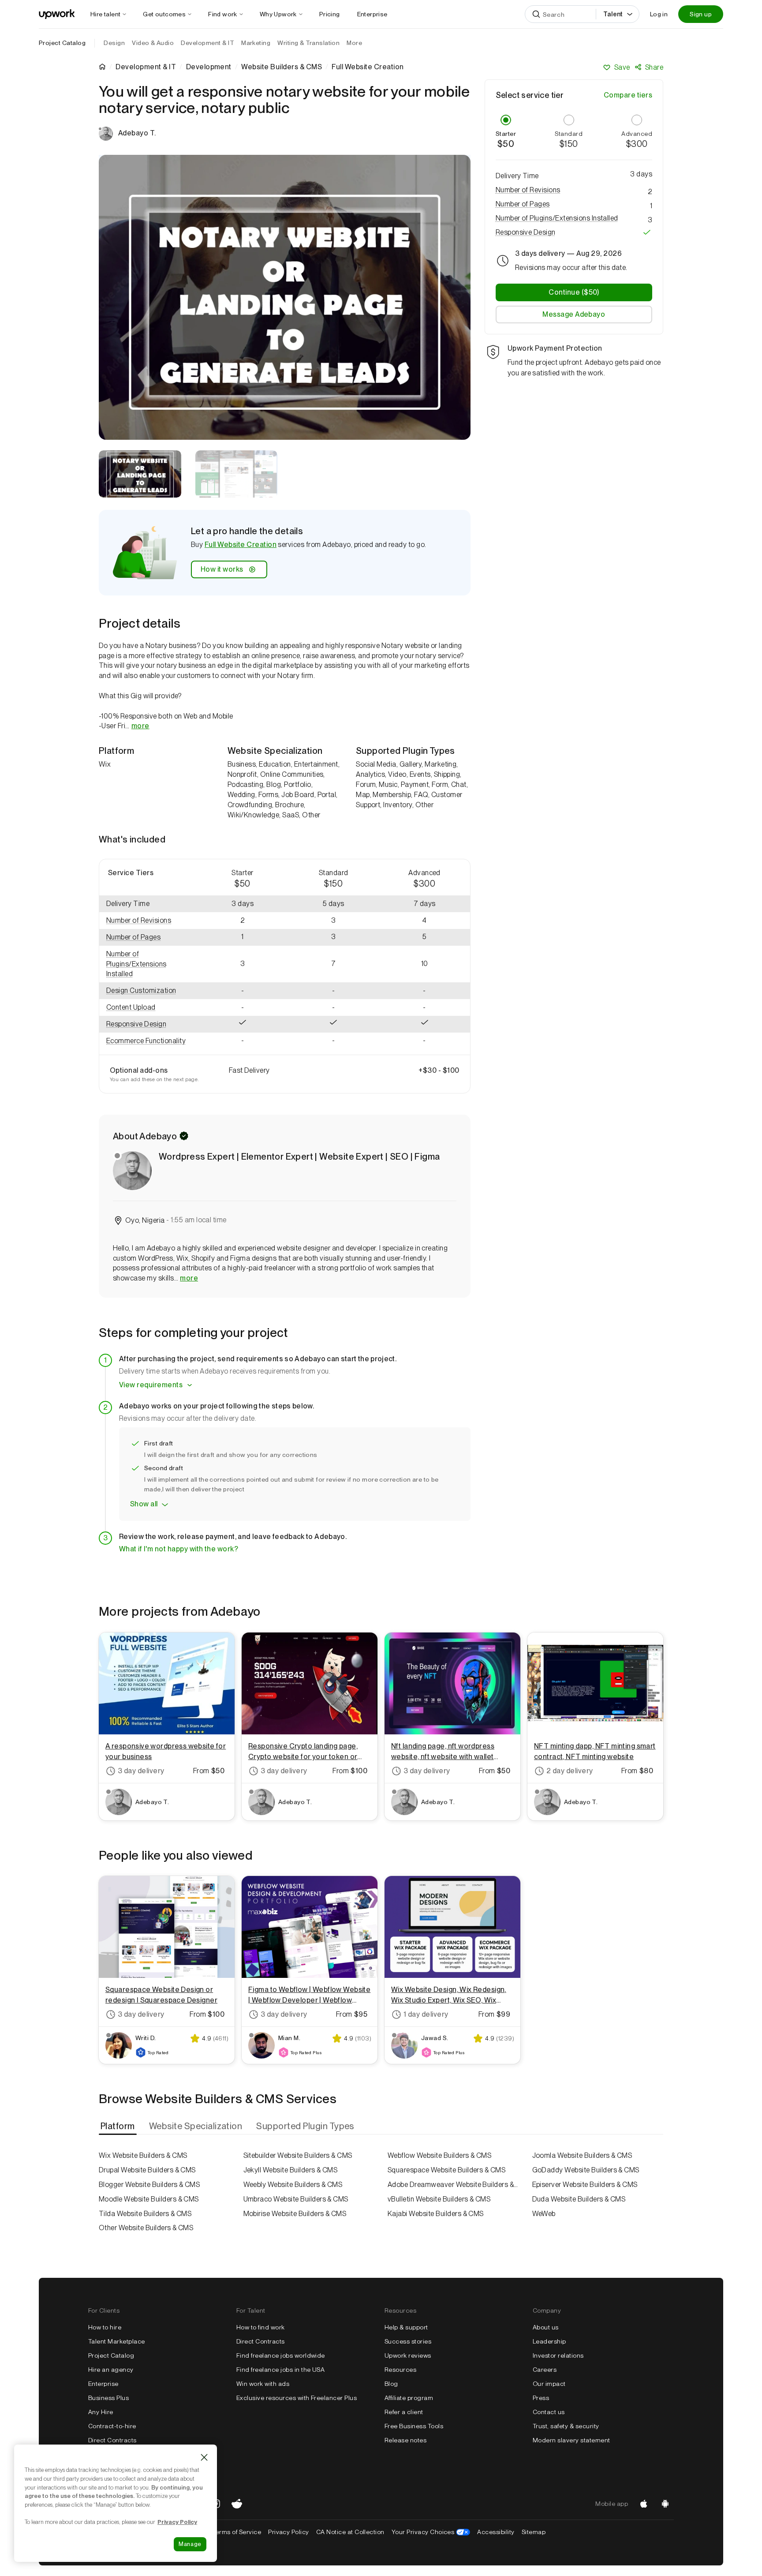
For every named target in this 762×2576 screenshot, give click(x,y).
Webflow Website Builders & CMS (439, 2155)
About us (546, 2327)
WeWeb (544, 2214)
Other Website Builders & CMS (146, 2228)
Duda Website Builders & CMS (579, 2199)
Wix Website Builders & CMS (143, 2155)
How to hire (105, 2327)
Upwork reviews (408, 2355)
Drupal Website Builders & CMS (147, 2170)
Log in (659, 14)
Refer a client (404, 2412)
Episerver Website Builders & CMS (585, 2185)
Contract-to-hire (112, 2426)
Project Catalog (62, 43)
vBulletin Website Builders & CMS (439, 2199)
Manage (190, 2544)
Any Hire (101, 2412)
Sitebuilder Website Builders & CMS (298, 2155)
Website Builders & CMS (282, 67)
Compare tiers (628, 95)
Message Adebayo (574, 314)
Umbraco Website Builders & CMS (296, 2199)
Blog (391, 2384)
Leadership (549, 2341)
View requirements (151, 1385)
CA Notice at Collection (350, 2532)
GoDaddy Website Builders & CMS (586, 2170)
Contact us (549, 2412)
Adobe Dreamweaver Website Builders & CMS (453, 2185)
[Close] (204, 2457)
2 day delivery (570, 1771)
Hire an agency (111, 2370)
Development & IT (146, 67)
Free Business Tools (414, 2426)
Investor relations (558, 2355)
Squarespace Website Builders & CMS (446, 2170)
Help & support (406, 2327)
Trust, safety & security (566, 2426)
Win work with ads (263, 2384)
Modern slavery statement (571, 2440)
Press (541, 2398)
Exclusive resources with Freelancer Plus (297, 2398)
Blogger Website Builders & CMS (149, 2185)
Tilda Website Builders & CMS (145, 2214)
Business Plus (108, 2398)
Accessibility (496, 2532)
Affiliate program (409, 2398)
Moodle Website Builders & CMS (149, 2199)
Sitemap (534, 2532)
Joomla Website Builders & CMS (582, 2155)
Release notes (405, 2440)
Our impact (549, 2384)
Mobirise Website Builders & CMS (295, 2214)
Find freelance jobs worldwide (281, 2355)
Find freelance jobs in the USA (280, 2370)
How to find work (261, 2327)
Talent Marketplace (117, 2341)
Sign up (701, 14)
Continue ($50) (574, 292)
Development (209, 67)
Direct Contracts (112, 2440)
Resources (400, 2370)
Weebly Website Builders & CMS (293, 2185)
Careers (545, 2370)
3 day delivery (141, 1771)
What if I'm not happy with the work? (179, 1549)
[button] (148, 921)
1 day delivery (426, 2014)
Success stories (408, 2341)
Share (654, 67)
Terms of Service (237, 2532)
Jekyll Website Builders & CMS (291, 2170)
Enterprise (103, 2384)
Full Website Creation (241, 545)
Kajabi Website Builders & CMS (436, 2214)
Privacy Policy (289, 2532)
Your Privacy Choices (431, 2532)
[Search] (536, 14)
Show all (144, 1504)
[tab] (119, 2126)
